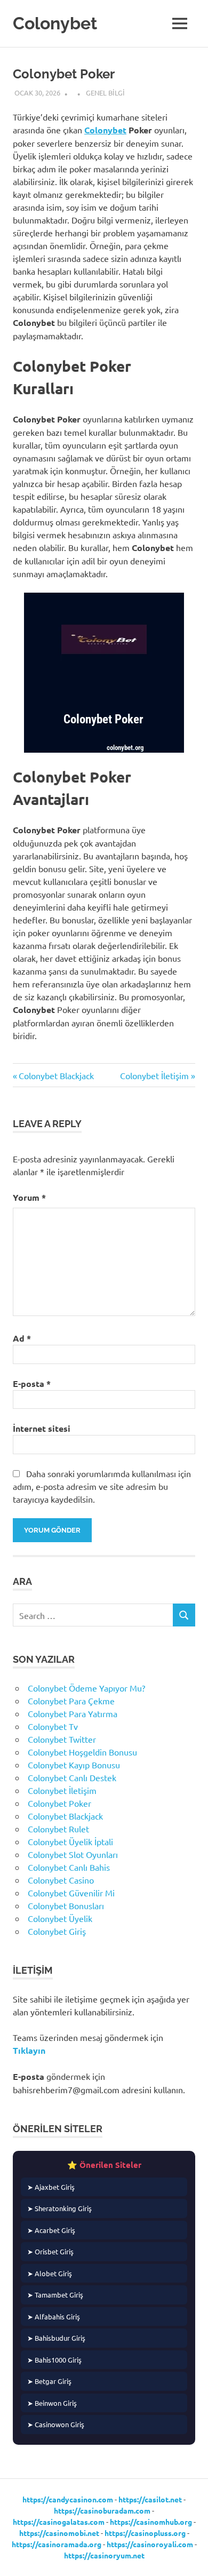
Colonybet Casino (61, 1880)
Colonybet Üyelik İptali (70, 1841)
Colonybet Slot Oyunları (73, 1854)
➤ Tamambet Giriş (55, 2295)
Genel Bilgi (105, 93)
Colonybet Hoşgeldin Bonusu (82, 1752)
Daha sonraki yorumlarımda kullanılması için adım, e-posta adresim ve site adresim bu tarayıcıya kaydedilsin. (102, 1486)
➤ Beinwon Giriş (52, 2403)
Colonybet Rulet (58, 1829)
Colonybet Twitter (62, 1739)
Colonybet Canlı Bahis (69, 1867)
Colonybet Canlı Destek (72, 1777)
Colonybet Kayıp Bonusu (74, 1765)
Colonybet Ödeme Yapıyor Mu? (86, 1688)
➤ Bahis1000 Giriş (54, 2360)
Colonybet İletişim (154, 1075)
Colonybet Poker (59, 1803)
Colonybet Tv (53, 1726)
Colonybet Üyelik (60, 1918)
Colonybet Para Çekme (71, 1701)
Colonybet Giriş (57, 1931)
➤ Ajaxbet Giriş (51, 2187)
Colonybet (55, 23)
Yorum (29, 1197)
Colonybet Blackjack (56, 1075)
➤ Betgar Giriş (49, 2381)
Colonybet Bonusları (66, 1905)
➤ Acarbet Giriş (51, 2230)
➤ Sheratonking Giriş (59, 2208)
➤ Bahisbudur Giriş (56, 2338)
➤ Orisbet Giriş (50, 2251)
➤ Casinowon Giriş (56, 2424)
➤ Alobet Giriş (50, 2273)
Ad (22, 1338)
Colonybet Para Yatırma (73, 1713)
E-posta (32, 1383)
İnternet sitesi (42, 1428)
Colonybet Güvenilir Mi (71, 1893)
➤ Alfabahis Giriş (54, 2316)
